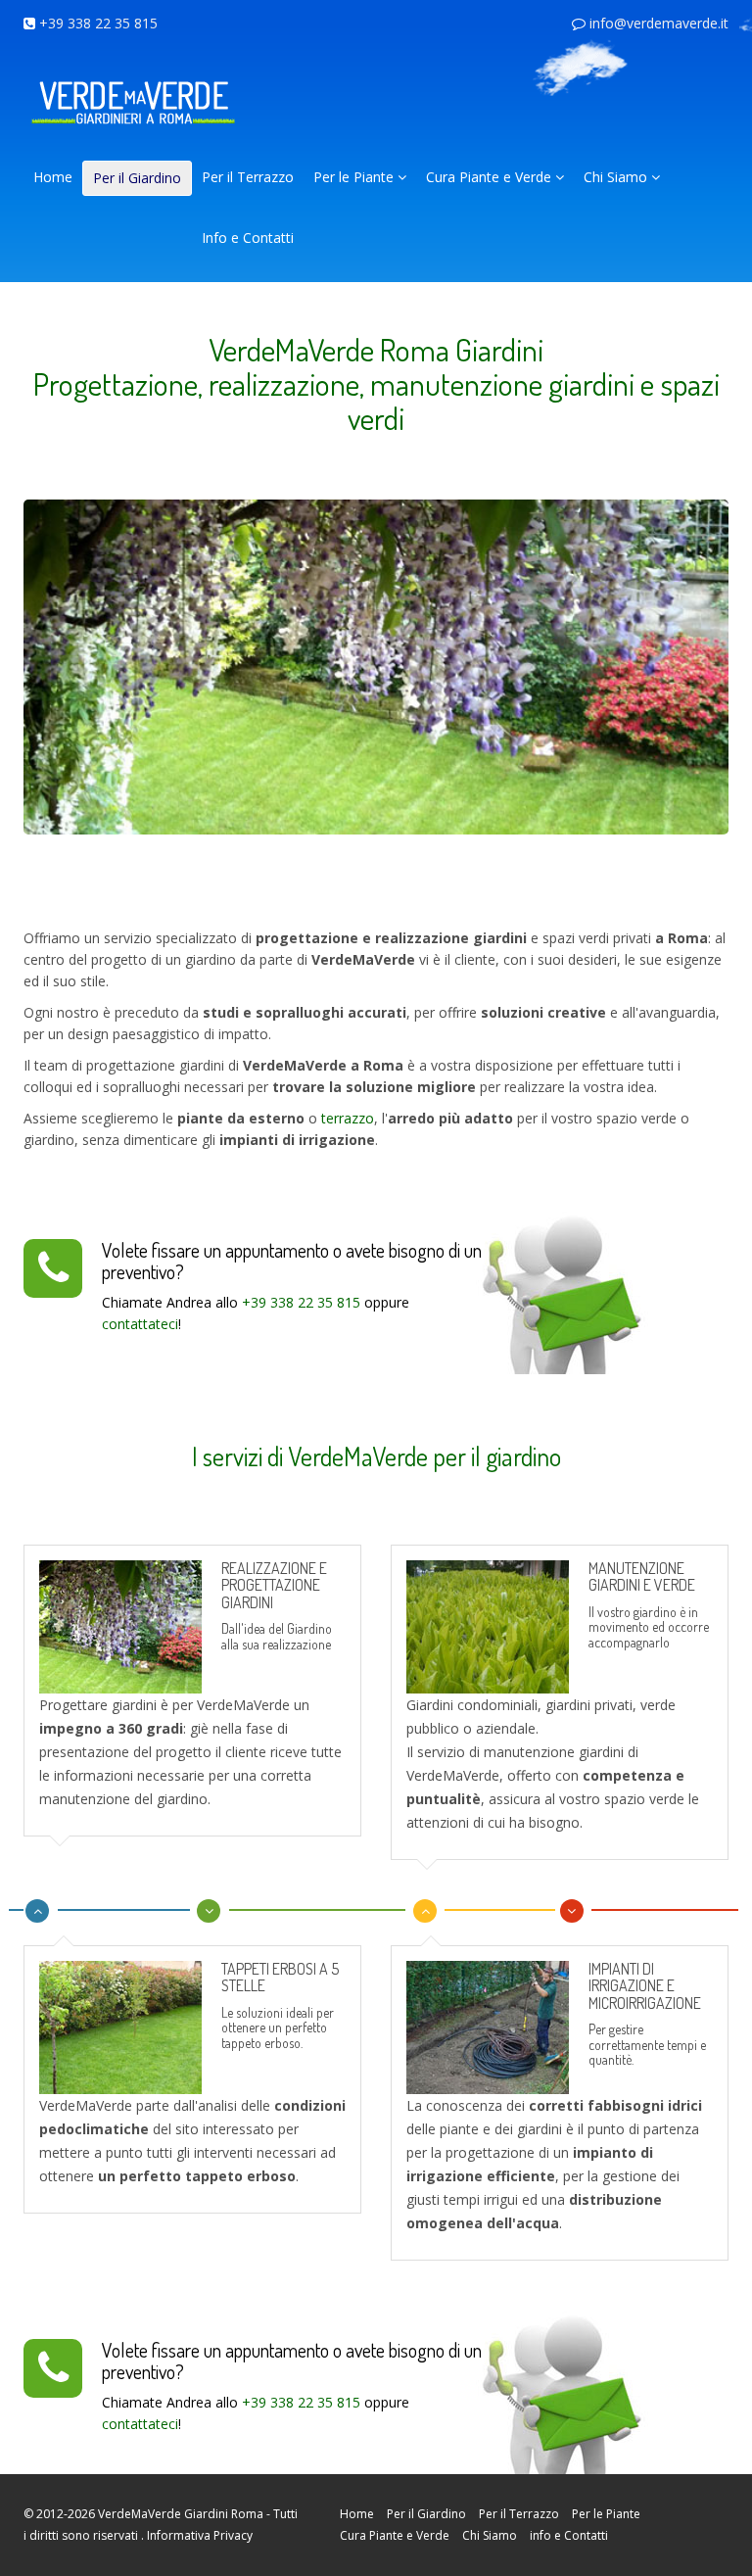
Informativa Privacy (200, 2535)
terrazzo (348, 1118)
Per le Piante (355, 177)
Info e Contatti (248, 238)
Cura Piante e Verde (491, 177)
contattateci (140, 1324)
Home (53, 177)
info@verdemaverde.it (659, 23)
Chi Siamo (617, 177)
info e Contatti (569, 2535)
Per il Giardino (137, 178)
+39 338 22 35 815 (98, 23)
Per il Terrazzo (248, 177)
